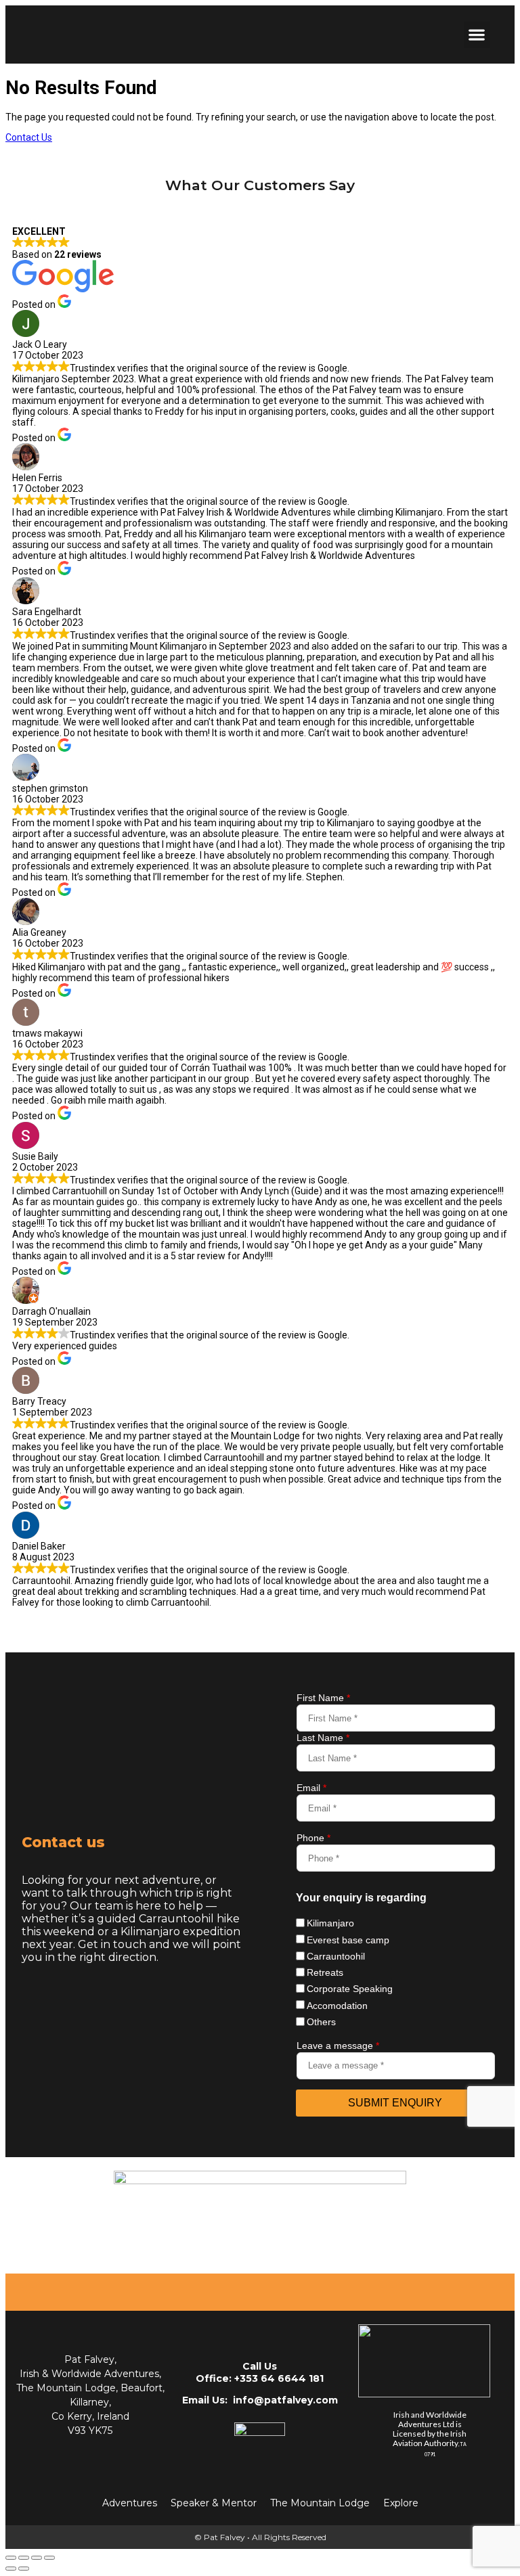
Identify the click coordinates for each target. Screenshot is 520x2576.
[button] (477, 35)
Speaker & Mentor (214, 2503)
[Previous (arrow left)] (11, 2569)
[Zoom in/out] (11, 2558)
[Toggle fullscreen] (24, 2558)
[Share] (37, 2558)
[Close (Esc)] (49, 2558)
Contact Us (29, 137)
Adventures (130, 2503)
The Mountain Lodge (320, 2503)
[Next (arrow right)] (24, 2569)
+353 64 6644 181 (279, 2378)
